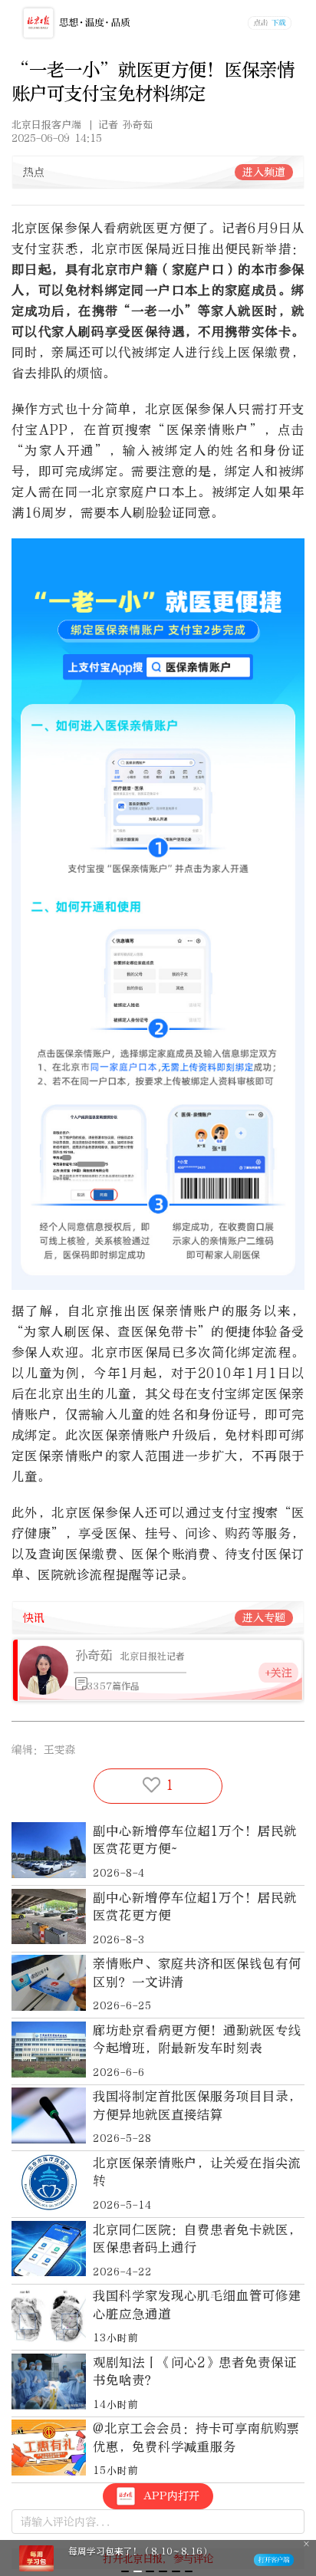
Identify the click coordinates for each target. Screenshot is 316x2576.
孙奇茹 (94, 1655)
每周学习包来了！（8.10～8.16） (140, 2551)
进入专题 (264, 1618)
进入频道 (264, 172)
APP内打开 (171, 2496)
